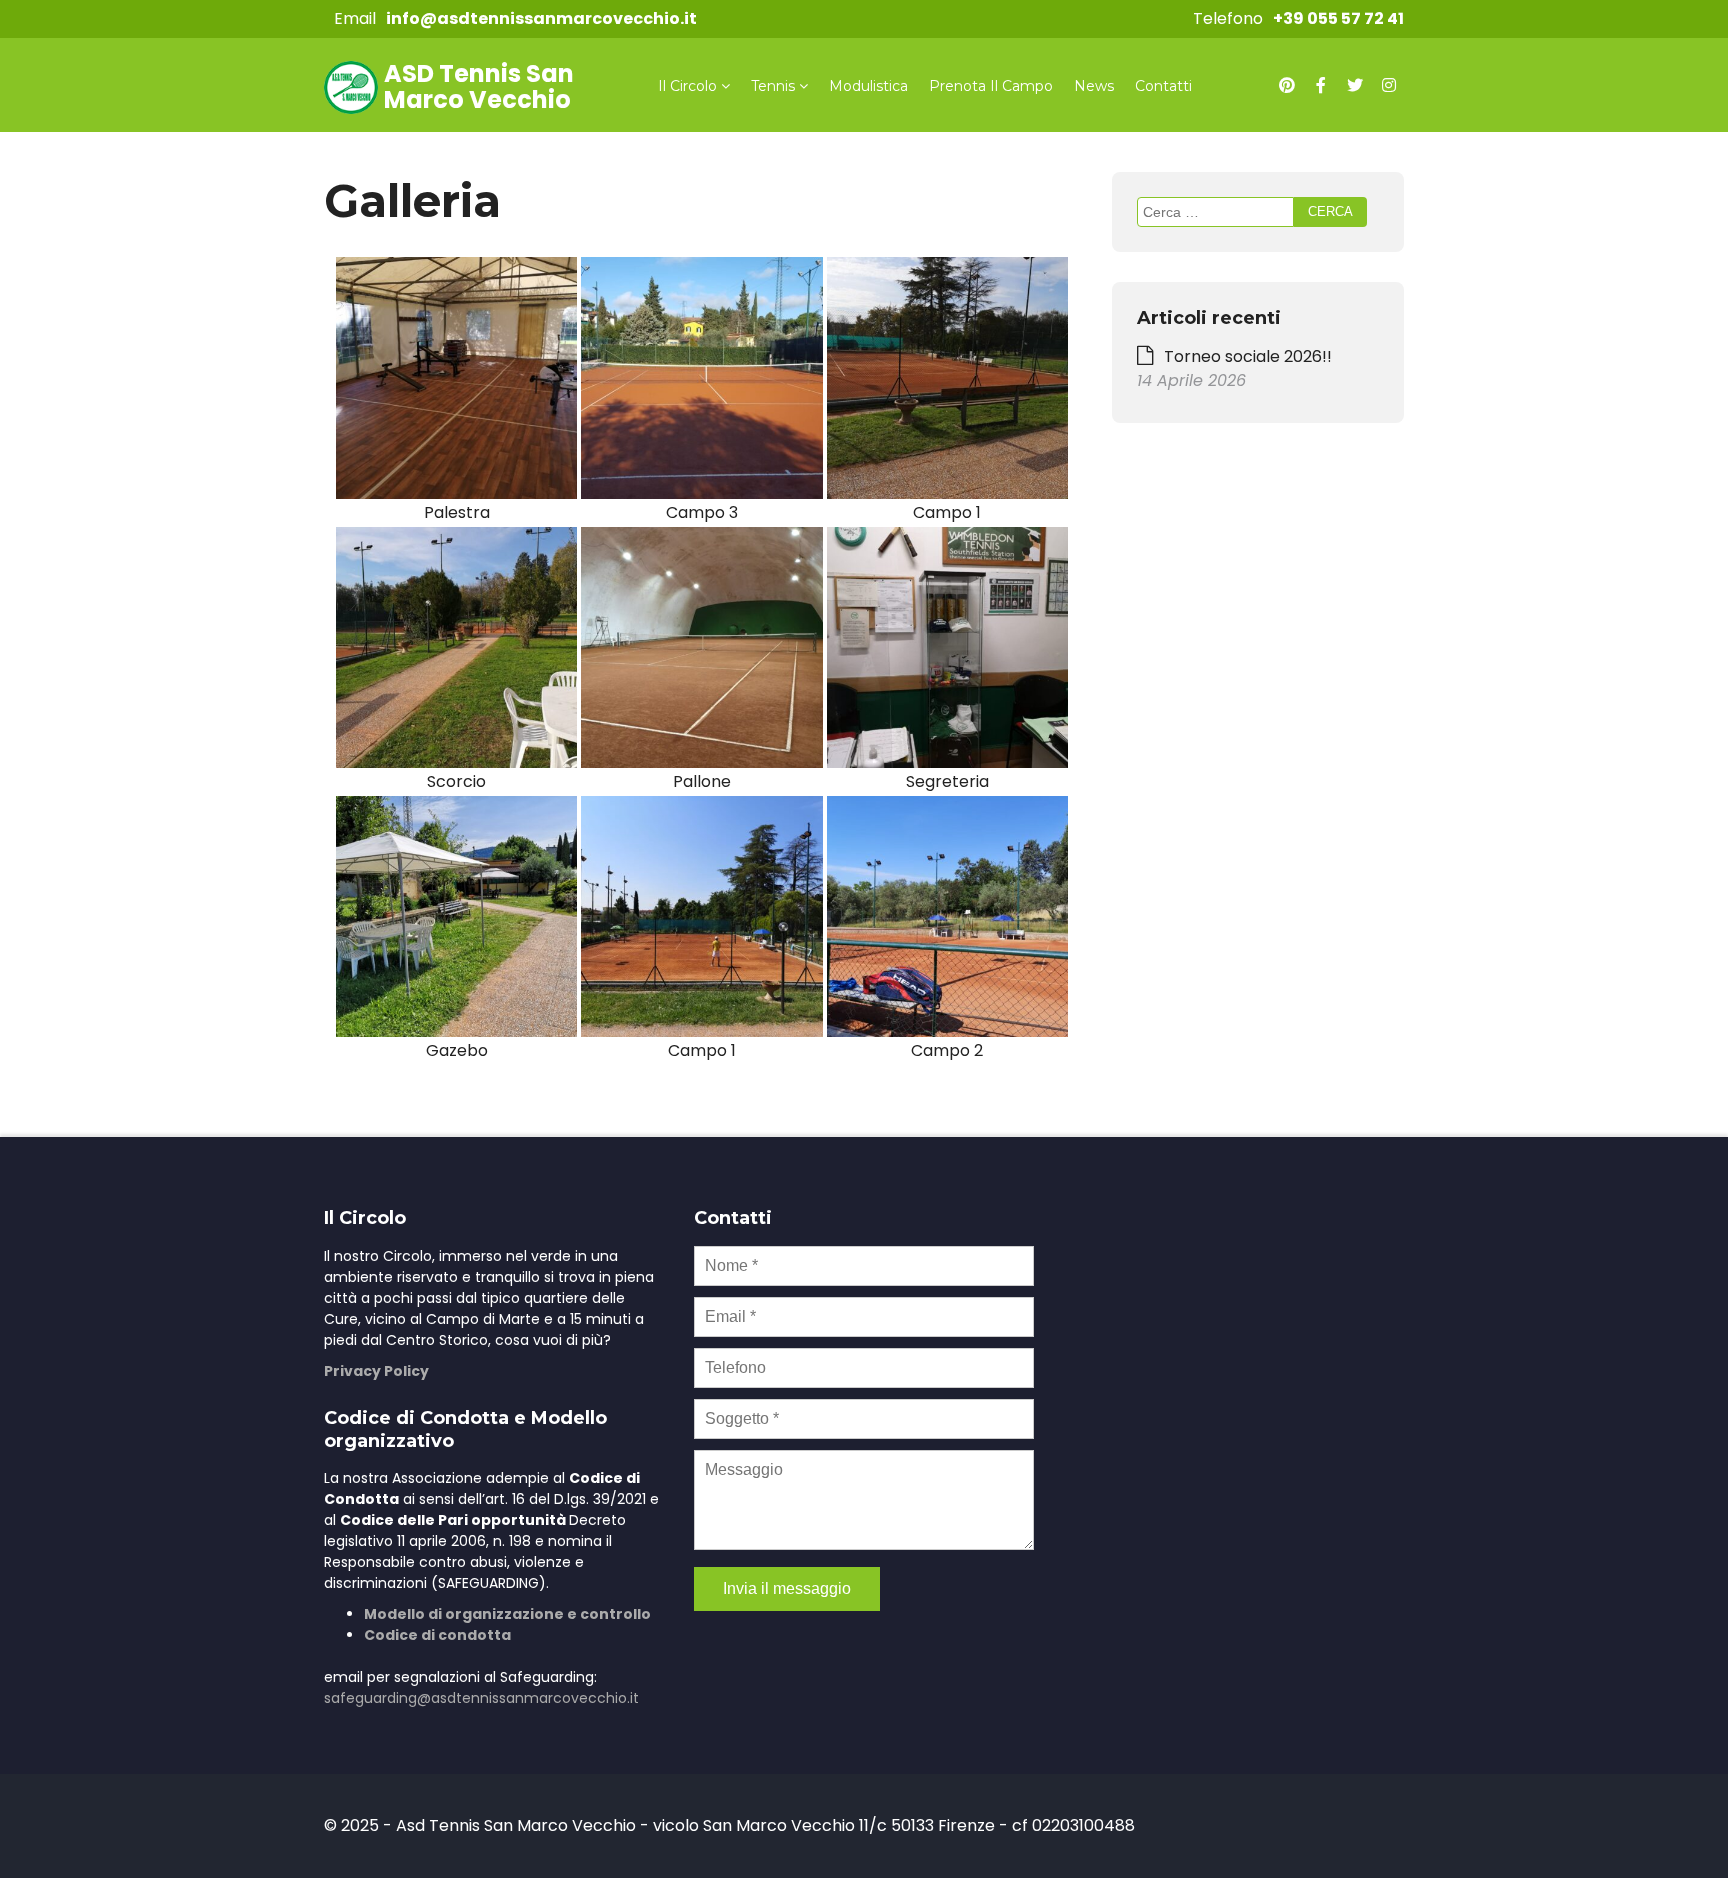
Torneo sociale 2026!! (1248, 356)
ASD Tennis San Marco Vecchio (479, 86)
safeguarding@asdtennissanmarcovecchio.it (481, 1698)
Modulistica (868, 86)
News (1094, 86)
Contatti (1163, 86)
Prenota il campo (991, 86)
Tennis (773, 86)
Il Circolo (687, 86)
